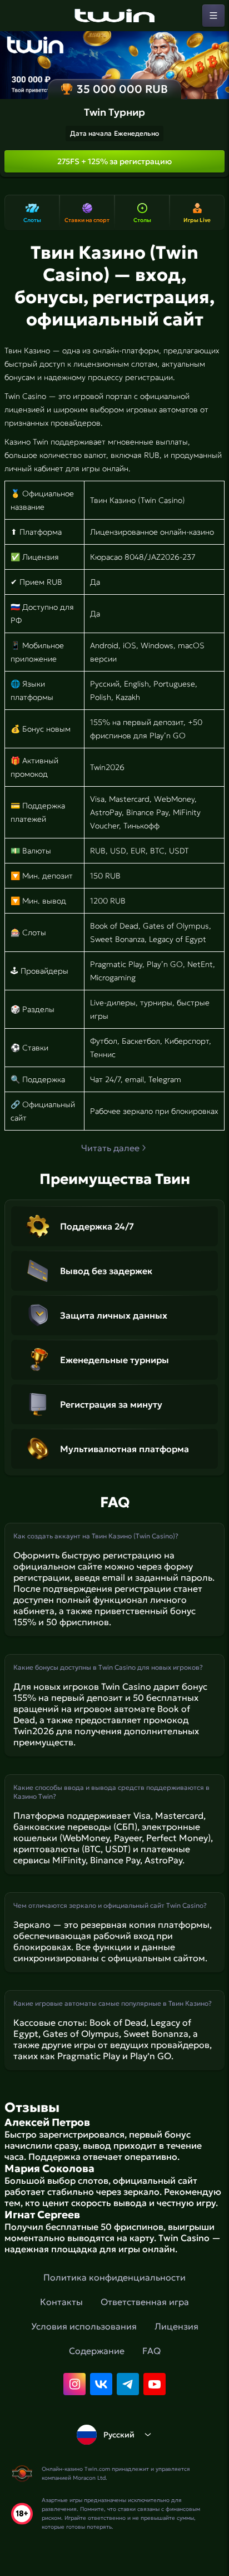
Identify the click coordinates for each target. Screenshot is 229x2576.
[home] (114, 16)
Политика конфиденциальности (114, 2277)
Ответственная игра (145, 2302)
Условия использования (84, 2326)
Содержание (97, 2351)
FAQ (151, 2351)
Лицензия (176, 2326)
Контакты (61, 2302)
